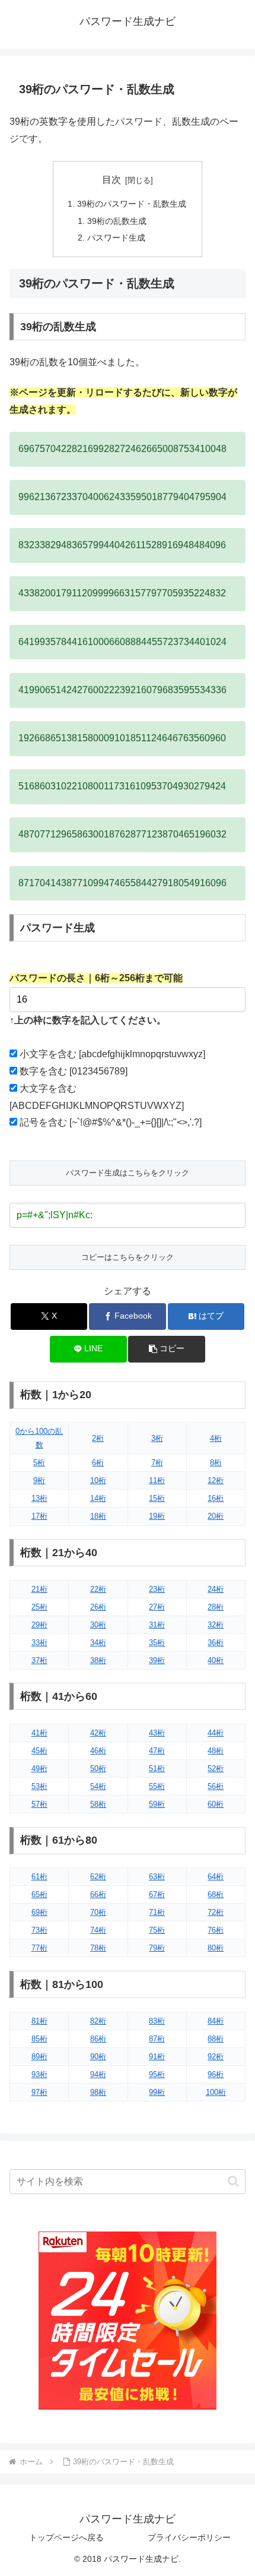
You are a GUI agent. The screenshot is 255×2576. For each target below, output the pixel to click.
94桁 (98, 2074)
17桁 (39, 1516)
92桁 (216, 2057)
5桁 (39, 1463)
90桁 (98, 2057)
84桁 (216, 2021)
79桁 (157, 1948)
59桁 (157, 1804)
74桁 (98, 1930)
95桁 (157, 2074)
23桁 (157, 1589)
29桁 (39, 1625)
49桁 (39, 1769)
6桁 (98, 1463)
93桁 (39, 2074)
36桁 (216, 1643)
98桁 (98, 2092)
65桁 (39, 1894)
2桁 (98, 1438)
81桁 (39, 2021)
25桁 (39, 1607)
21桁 (39, 1589)
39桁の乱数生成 (117, 221)
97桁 (39, 2092)
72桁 (216, 1912)
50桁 (98, 1769)
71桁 (157, 1912)
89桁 (39, 2057)
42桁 (98, 1733)
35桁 (157, 1643)
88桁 (216, 2039)
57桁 (39, 1804)
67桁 (157, 1894)
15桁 (157, 1498)
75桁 (157, 1930)
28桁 (216, 1607)
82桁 (98, 2021)
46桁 (98, 1751)
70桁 (98, 1912)
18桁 (98, 1516)
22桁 (98, 1589)
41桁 (39, 1733)
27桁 (157, 1607)
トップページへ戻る (66, 2537)
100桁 (216, 2092)
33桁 (39, 1643)
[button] (166, 1349)
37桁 (39, 1660)
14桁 (98, 1498)
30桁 (98, 1625)
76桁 (216, 1930)
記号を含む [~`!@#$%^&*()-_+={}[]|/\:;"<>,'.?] (111, 1122)
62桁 (98, 1877)
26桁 (98, 1607)
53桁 (39, 1786)
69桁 (39, 1912)
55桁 (157, 1786)
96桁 (216, 2074)
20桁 (216, 1516)
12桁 (216, 1480)
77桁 (39, 1948)
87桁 (157, 2039)
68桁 (216, 1894)
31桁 (157, 1625)
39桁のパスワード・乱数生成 (132, 204)
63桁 (157, 1877)
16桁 (216, 1498)
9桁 (39, 1480)
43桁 (157, 1733)
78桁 (98, 1948)
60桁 (216, 1804)
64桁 (216, 1877)
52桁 (216, 1769)
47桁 (157, 1751)
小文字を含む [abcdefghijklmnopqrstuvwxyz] (112, 1054)
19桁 (157, 1516)
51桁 (157, 1769)
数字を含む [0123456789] (74, 1071)
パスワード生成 (116, 238)
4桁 (216, 1438)
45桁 (39, 1751)
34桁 (98, 1643)
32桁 (216, 1625)
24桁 (216, 1589)
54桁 (98, 1786)
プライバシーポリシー (189, 2537)
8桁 (216, 1463)
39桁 (157, 1660)
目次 (111, 180)
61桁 (39, 1877)
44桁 (216, 1733)
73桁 (39, 1930)
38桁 (98, 1660)
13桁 (39, 1498)
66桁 (98, 1894)
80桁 (216, 1948)
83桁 (157, 2021)
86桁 (98, 2039)
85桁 (39, 2039)
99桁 (157, 2092)
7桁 (157, 1463)
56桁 (216, 1786)
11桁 (157, 1480)
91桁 (157, 2057)
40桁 (216, 1660)
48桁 (216, 1751)
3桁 (157, 1438)
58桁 (98, 1804)
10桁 (98, 1480)
